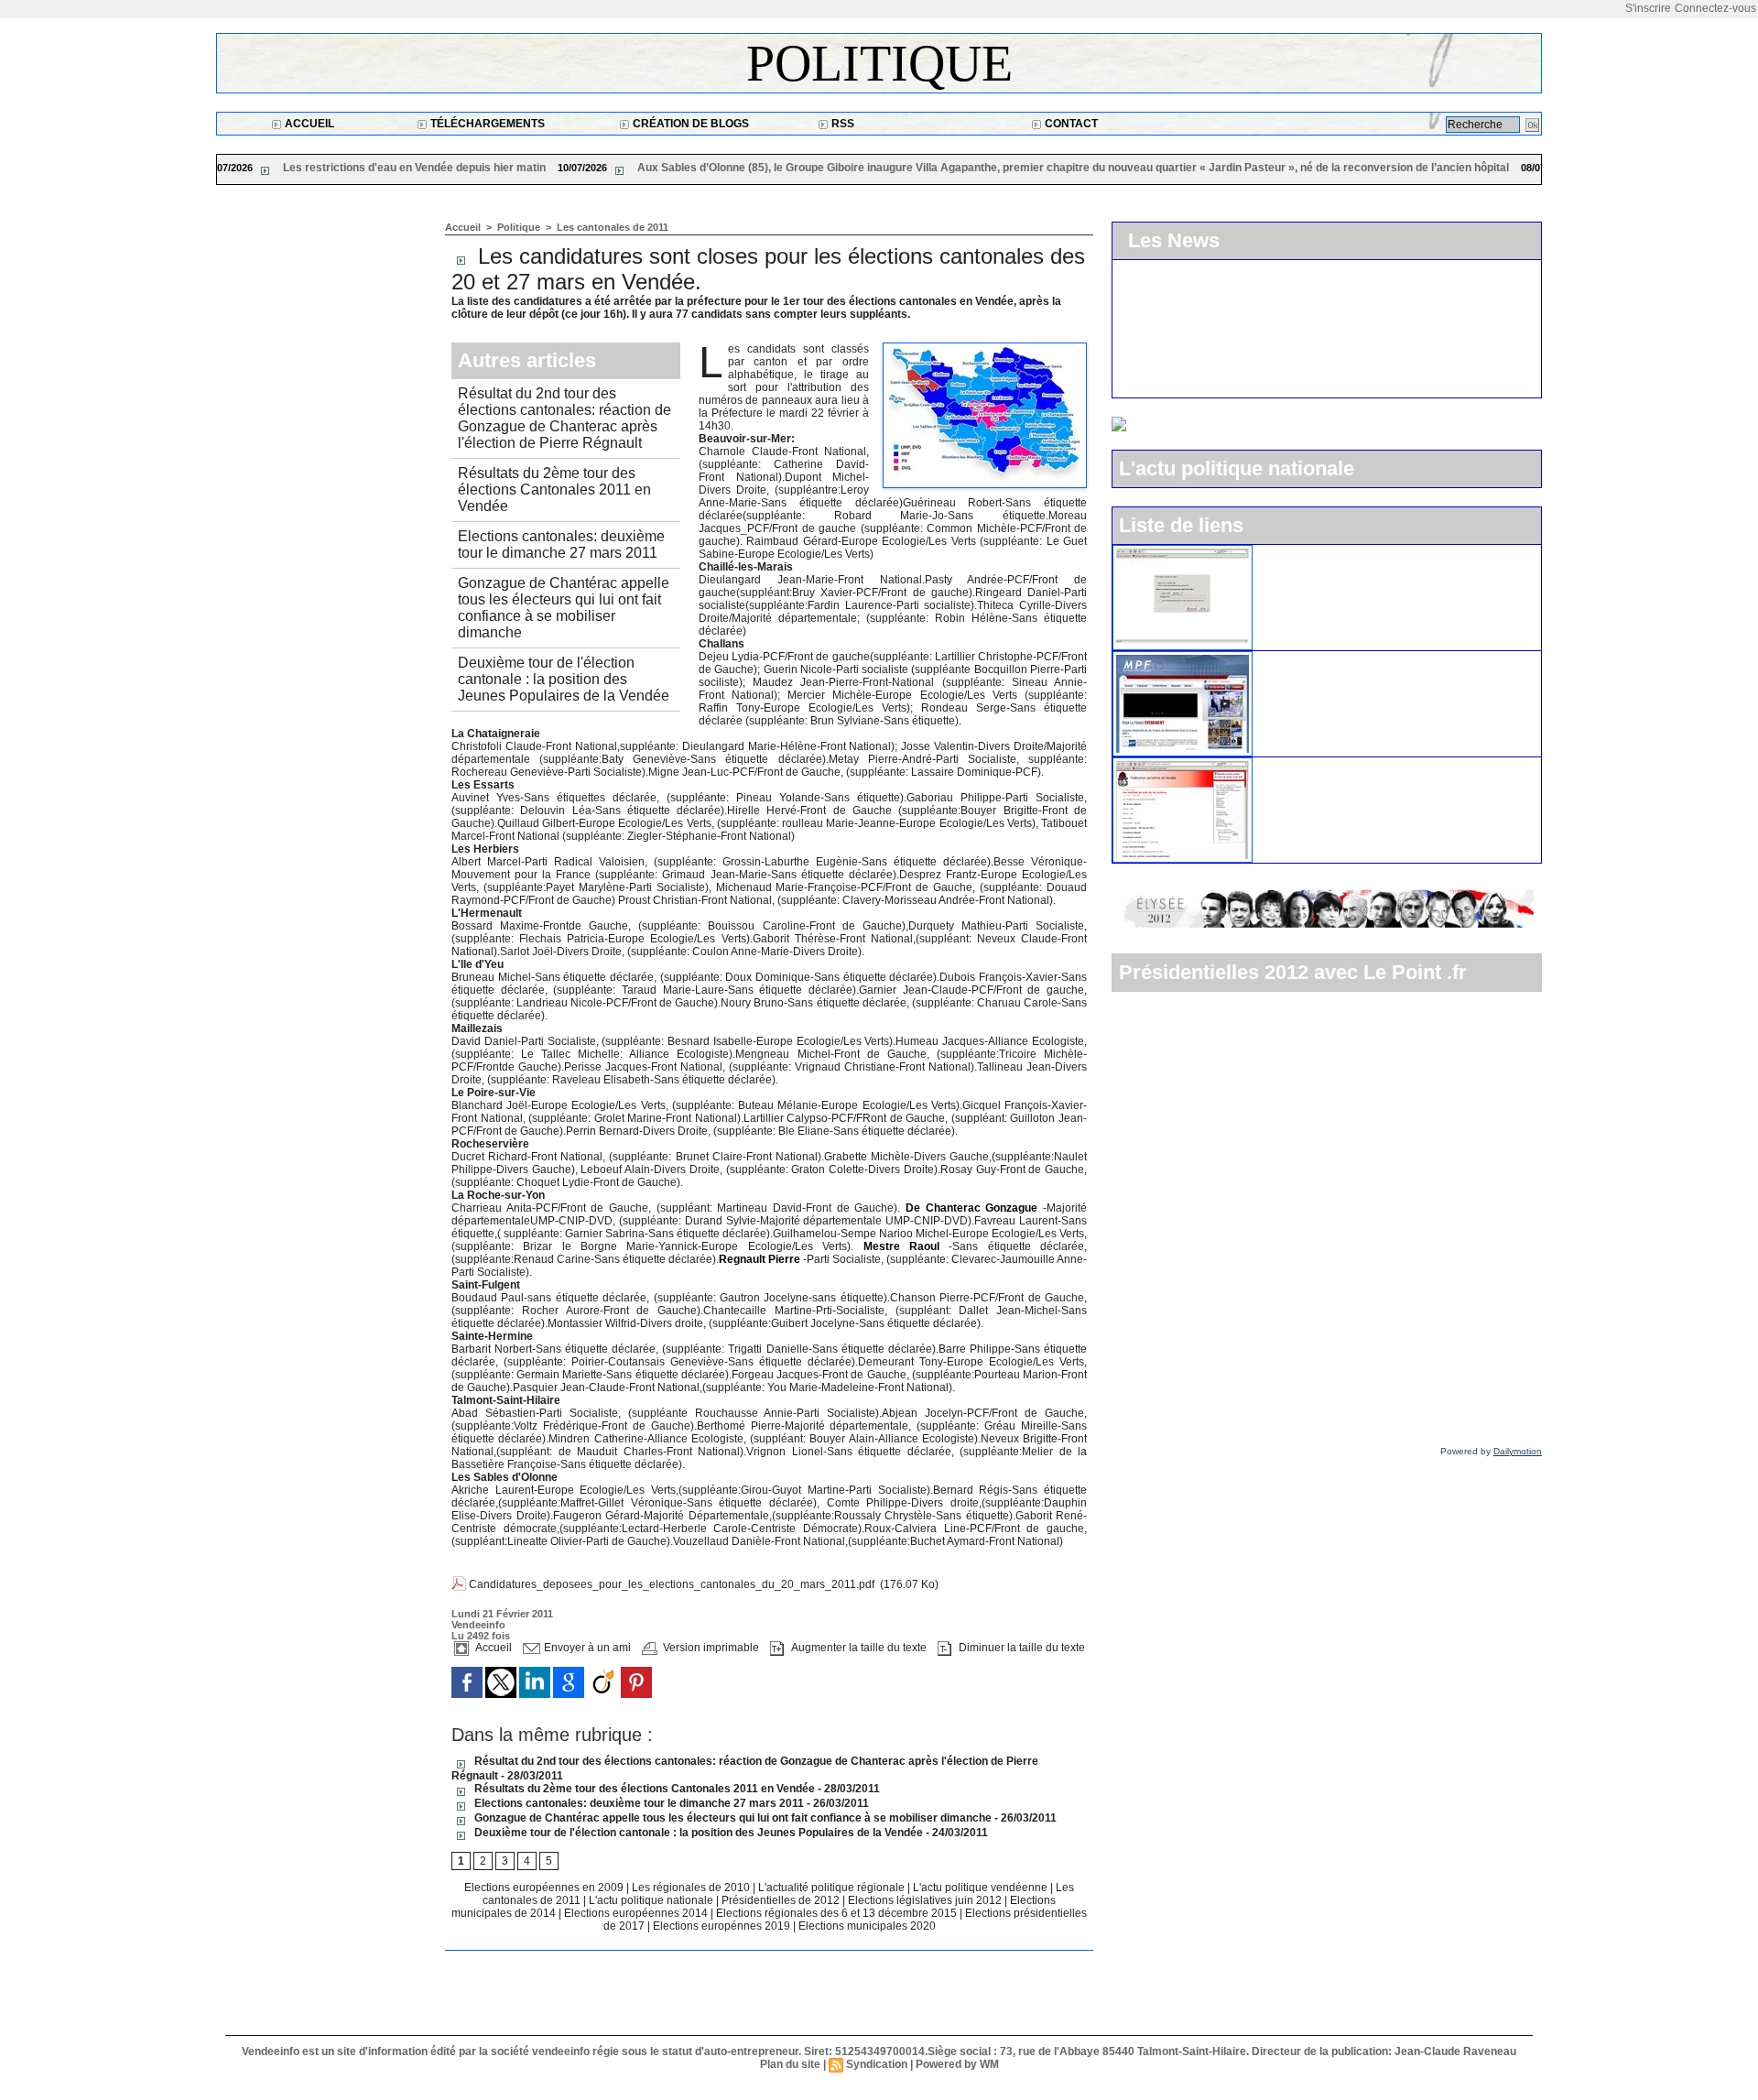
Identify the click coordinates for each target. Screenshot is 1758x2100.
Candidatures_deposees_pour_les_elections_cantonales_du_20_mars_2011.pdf (672, 1584)
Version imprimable (710, 1648)
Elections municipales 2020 (867, 1926)
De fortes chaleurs (1261, 168)
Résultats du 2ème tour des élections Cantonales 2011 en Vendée (554, 490)
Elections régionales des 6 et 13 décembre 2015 (838, 1913)
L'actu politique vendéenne (982, 1888)
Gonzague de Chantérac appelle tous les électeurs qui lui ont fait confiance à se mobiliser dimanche (564, 608)
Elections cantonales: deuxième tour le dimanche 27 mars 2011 (561, 544)
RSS (841, 124)
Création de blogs (689, 124)
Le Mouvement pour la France (1350, 658)
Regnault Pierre (760, 1259)
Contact (1070, 124)
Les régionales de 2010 (692, 1888)
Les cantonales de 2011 (613, 227)
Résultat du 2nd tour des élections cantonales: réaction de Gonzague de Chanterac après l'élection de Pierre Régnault (564, 418)
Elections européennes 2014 (637, 1913)
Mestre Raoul (896, 1246)
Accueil (308, 124)
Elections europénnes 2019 (722, 1926)
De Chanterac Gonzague (971, 1208)
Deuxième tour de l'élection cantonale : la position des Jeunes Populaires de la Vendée (564, 679)
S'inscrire (1648, 8)
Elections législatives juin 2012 (926, 1900)
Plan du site (790, 2064)
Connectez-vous (1715, 8)
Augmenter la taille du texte (857, 1648)
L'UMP (1281, 552)
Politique (879, 63)
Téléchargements (486, 124)
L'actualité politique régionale (833, 1888)
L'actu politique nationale (652, 1900)
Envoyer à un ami (586, 1648)
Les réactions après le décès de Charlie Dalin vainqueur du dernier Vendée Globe (910, 168)
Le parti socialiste (1312, 765)
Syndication (877, 2064)
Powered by (1491, 1451)
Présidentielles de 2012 (782, 1900)
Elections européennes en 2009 (545, 1888)
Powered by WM (957, 2064)
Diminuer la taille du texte (1020, 1648)
